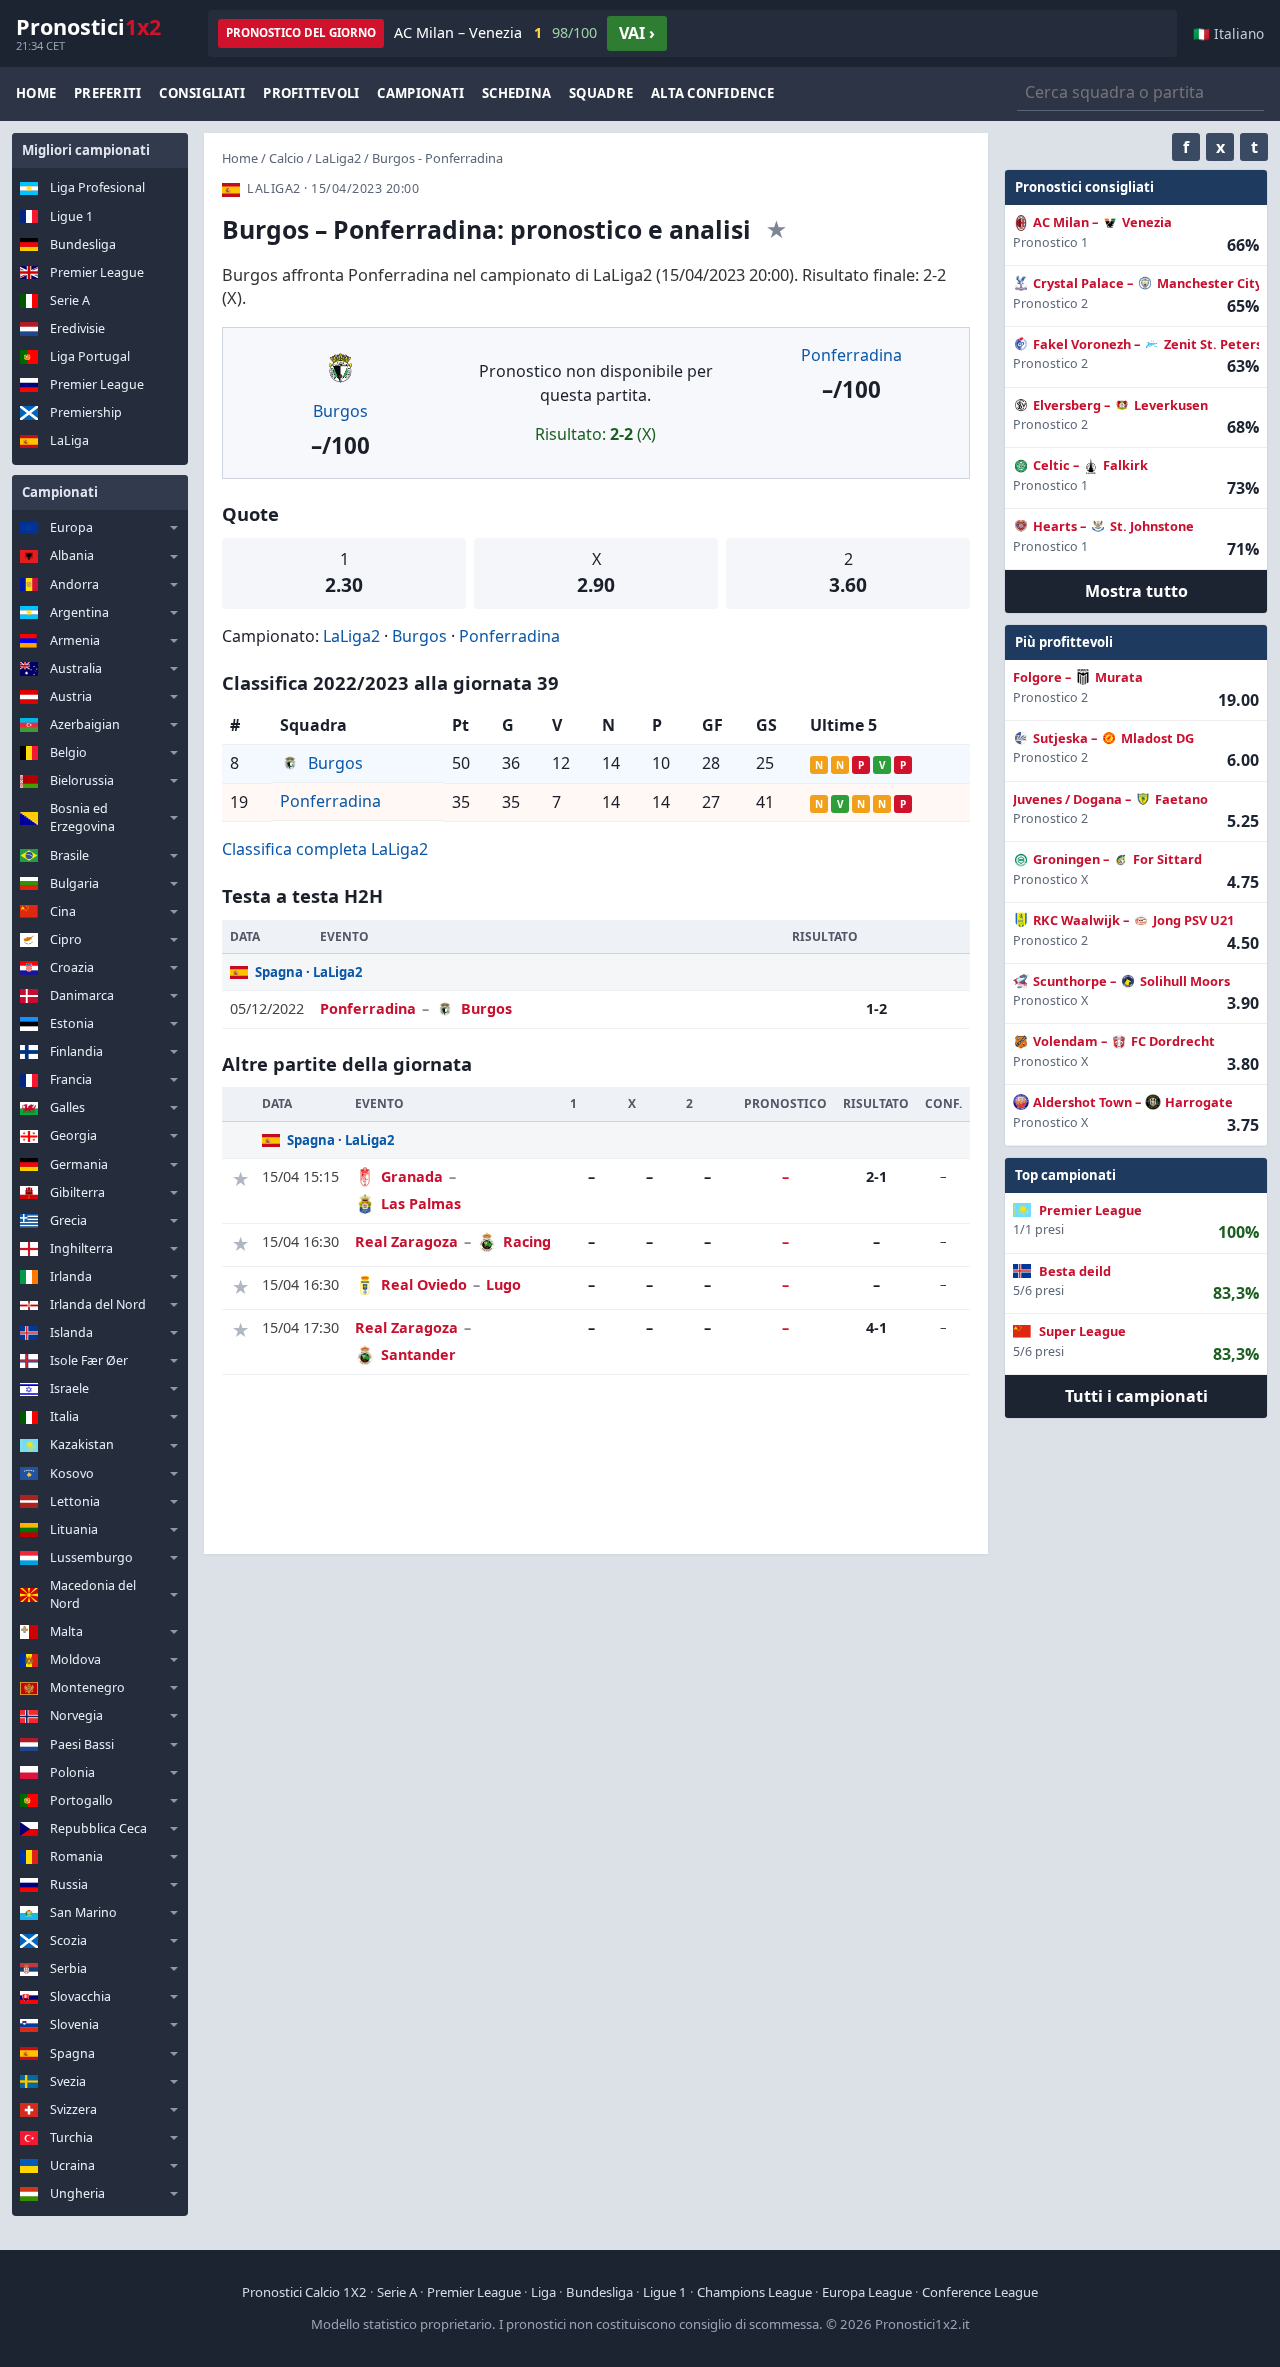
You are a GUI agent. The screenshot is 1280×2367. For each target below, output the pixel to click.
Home (36, 93)
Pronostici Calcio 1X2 (304, 2292)
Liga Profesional (97, 187)
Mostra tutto (1136, 591)
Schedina (516, 93)
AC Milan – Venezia (495, 32)
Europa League (867, 2292)
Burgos (340, 411)
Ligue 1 (71, 216)
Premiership (86, 412)
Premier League (97, 272)
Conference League (980, 2292)
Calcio (286, 158)
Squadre (601, 93)
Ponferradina (851, 355)
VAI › (637, 33)
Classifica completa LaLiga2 (325, 849)
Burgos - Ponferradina (437, 158)
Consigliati (202, 93)
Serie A (70, 300)
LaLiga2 (338, 158)
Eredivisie (77, 328)
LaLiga (69, 440)
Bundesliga (83, 244)
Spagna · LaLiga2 (309, 972)
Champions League (754, 2292)
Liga (543, 2292)
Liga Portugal (90, 356)
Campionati (420, 93)
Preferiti (107, 93)
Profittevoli (311, 93)
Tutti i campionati (1136, 1396)
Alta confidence (712, 93)
